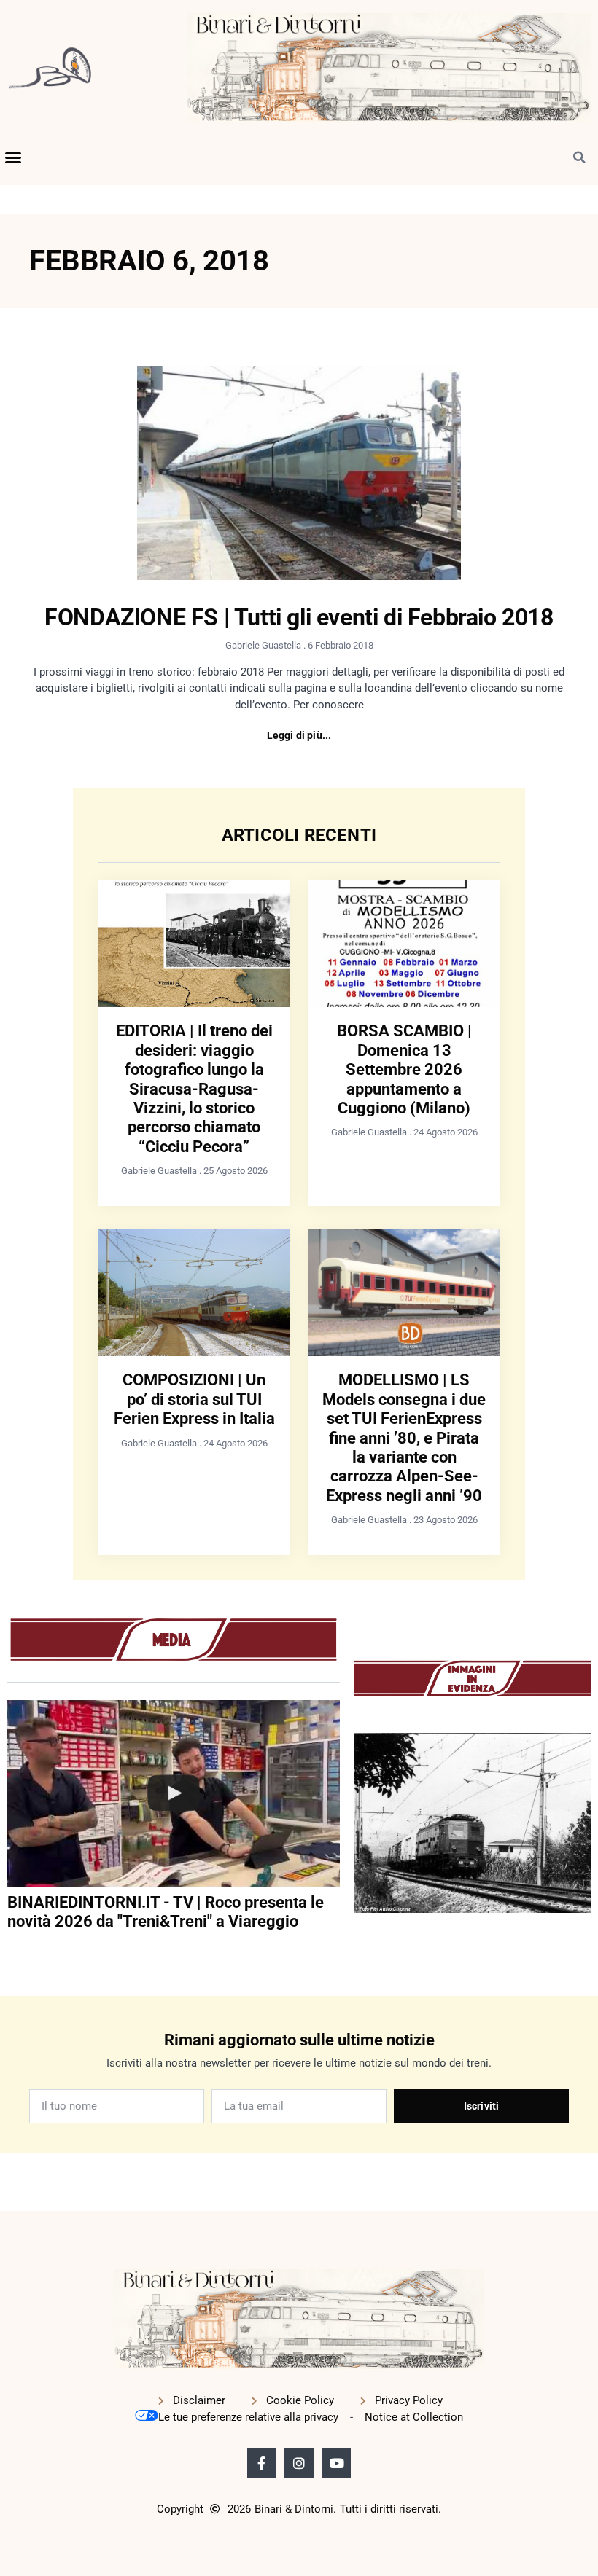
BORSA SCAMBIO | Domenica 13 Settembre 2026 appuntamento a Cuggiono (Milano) (404, 1069)
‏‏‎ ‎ (9, 1951)
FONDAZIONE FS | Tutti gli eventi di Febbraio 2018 (299, 617)
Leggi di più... (299, 735)
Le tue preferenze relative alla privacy (248, 2417)
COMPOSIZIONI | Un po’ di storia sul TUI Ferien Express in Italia (194, 1399)
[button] (13, 157)
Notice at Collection (414, 2417)
